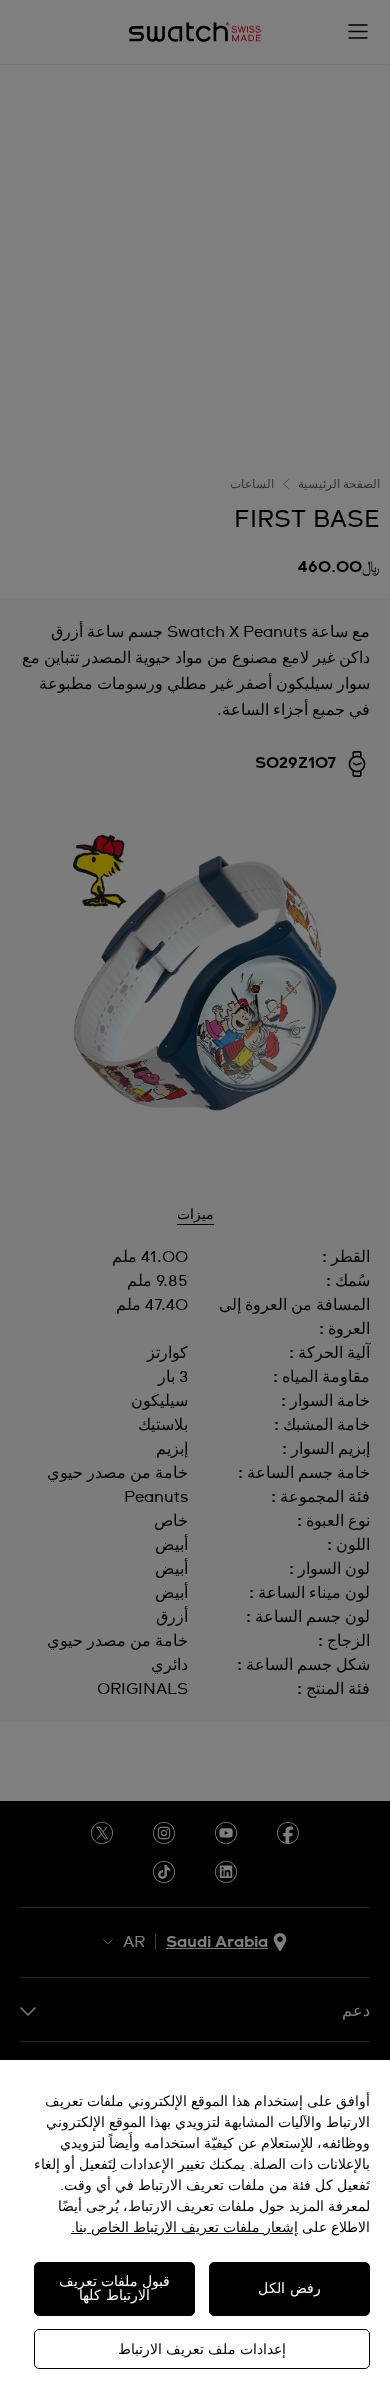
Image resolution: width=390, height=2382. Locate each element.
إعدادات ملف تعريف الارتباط (202, 2350)
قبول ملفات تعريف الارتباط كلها (114, 2289)
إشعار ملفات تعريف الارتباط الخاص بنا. (184, 2228)
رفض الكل (289, 2289)
